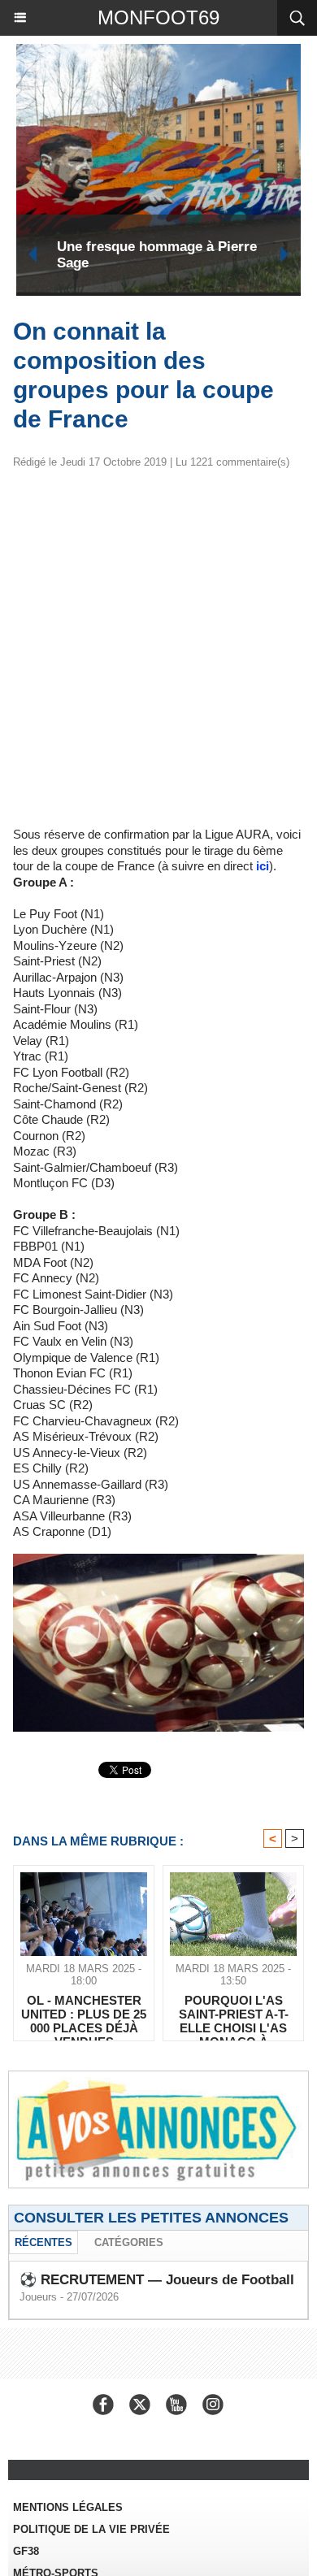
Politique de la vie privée (91, 2529)
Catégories (129, 2242)
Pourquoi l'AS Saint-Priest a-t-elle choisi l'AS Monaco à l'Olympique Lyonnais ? (234, 2014)
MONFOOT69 (158, 17)
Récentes (43, 2242)
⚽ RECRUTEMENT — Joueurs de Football (157, 2280)
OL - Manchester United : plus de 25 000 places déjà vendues (84, 2014)
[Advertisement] (145, 654)
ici (263, 866)
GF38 (26, 2551)
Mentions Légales (68, 2507)
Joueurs (38, 2297)
